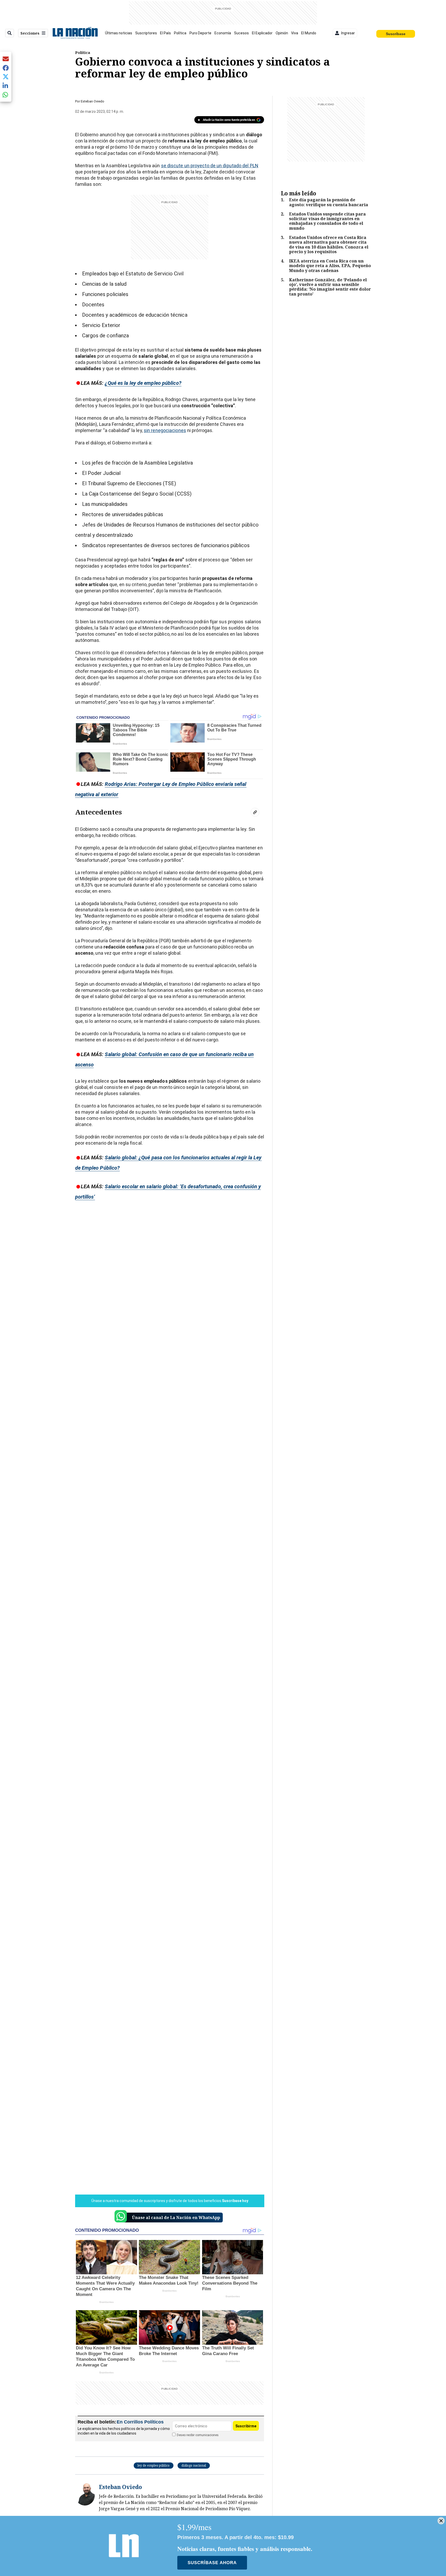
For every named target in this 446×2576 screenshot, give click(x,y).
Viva (295, 33)
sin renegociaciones (165, 430)
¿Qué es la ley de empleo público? (143, 383)
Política (180, 33)
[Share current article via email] (6, 59)
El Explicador (262, 33)
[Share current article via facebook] (6, 68)
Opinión (282, 33)
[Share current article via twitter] (6, 77)
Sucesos (241, 33)
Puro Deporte (200, 33)
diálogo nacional (194, 2465)
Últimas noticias (119, 33)
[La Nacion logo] (75, 33)
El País (165, 33)
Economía (223, 33)
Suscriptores (146, 33)
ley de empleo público (154, 2465)
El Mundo (309, 33)
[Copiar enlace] (255, 812)
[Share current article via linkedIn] (6, 86)
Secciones (30, 33)
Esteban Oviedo (93, 101)
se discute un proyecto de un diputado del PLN (210, 166)
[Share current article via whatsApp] (6, 95)
